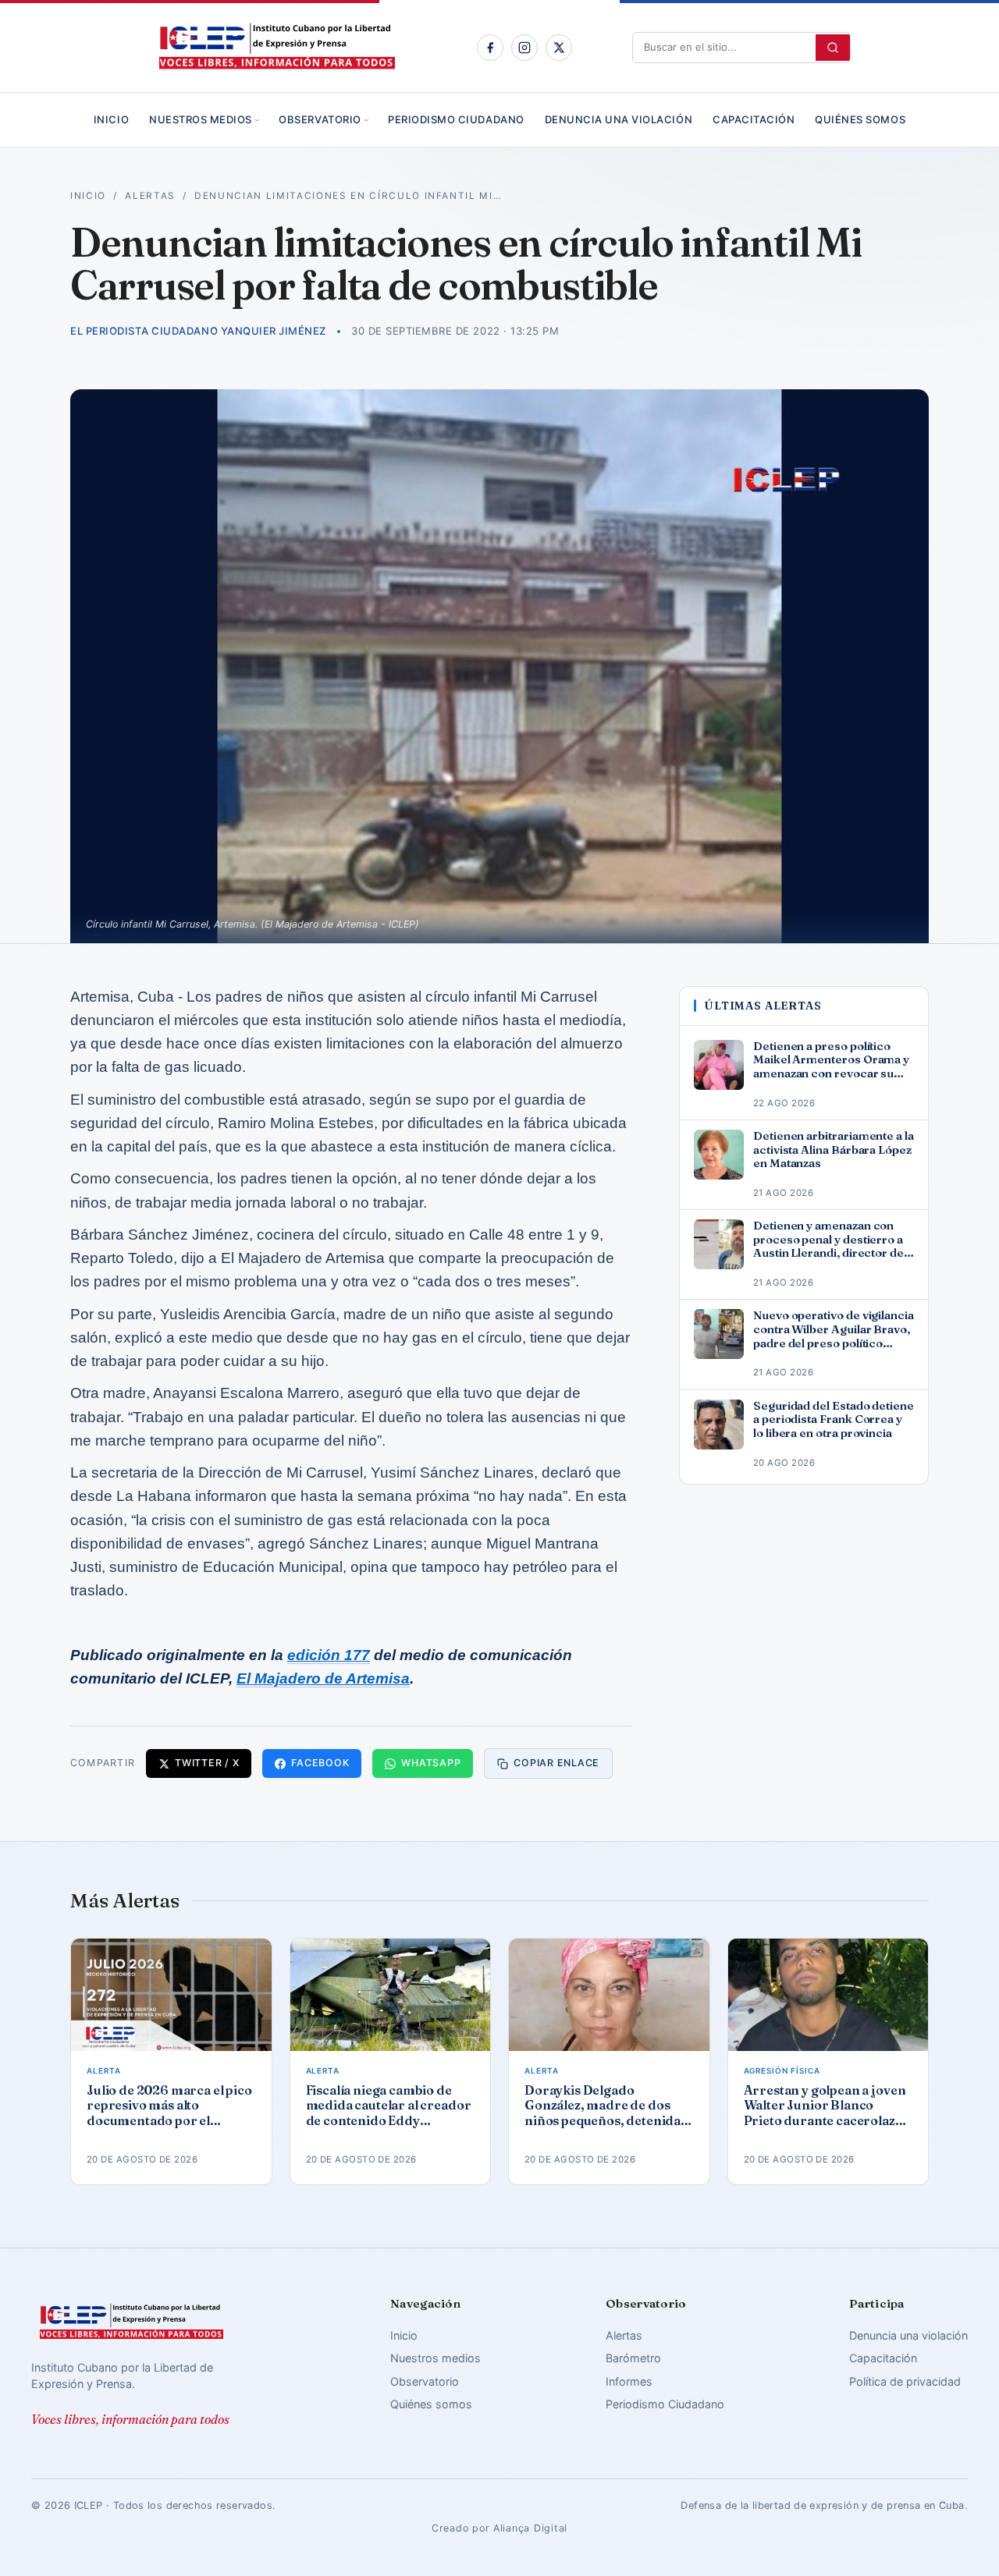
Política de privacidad (905, 2381)
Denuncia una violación (619, 119)
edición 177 (329, 1655)
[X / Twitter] (559, 48)
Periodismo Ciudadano (456, 119)
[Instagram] (524, 48)
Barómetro (633, 2358)
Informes (629, 2381)
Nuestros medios (201, 119)
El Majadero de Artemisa (323, 1678)
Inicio (111, 119)
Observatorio (320, 119)
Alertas (150, 196)
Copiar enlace (556, 1763)
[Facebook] (490, 48)
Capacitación (754, 119)
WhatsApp (431, 1763)
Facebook (320, 1763)
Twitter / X (207, 1763)
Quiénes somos (860, 119)
